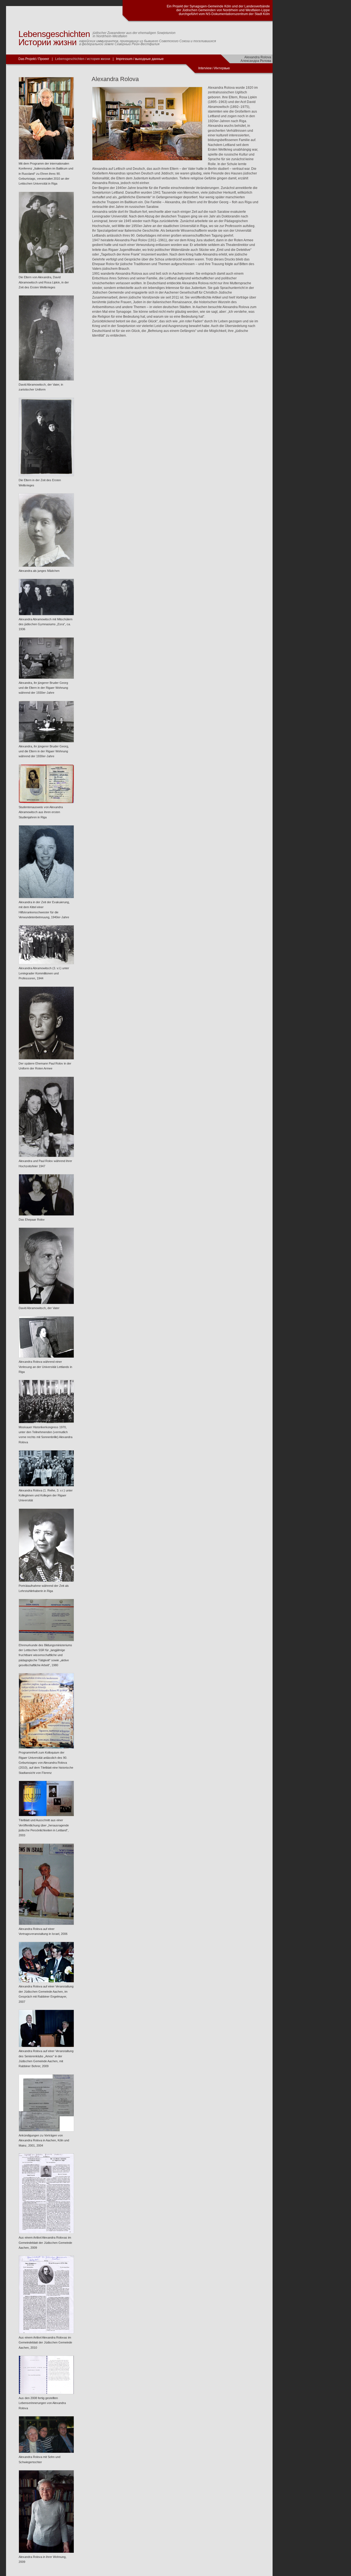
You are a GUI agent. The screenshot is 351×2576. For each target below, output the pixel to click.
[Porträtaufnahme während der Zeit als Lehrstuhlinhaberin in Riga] (46, 1581)
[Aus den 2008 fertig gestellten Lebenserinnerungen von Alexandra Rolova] (46, 2393)
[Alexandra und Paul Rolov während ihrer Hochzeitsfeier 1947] (46, 1156)
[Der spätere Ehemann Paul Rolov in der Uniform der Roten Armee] (46, 1058)
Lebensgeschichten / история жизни (83, 59)
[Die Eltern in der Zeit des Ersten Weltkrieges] (46, 475)
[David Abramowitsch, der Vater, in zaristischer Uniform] (46, 380)
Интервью (222, 68)
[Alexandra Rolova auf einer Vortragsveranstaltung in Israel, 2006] (46, 1924)
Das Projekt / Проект (34, 59)
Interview (205, 68)
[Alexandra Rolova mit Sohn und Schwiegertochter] (46, 2452)
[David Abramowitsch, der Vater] (46, 1303)
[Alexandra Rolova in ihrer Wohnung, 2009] (46, 2552)
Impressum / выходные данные (140, 59)
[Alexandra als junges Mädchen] (46, 566)
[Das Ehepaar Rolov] (46, 1215)
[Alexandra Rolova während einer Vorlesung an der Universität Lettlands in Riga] (46, 1357)
